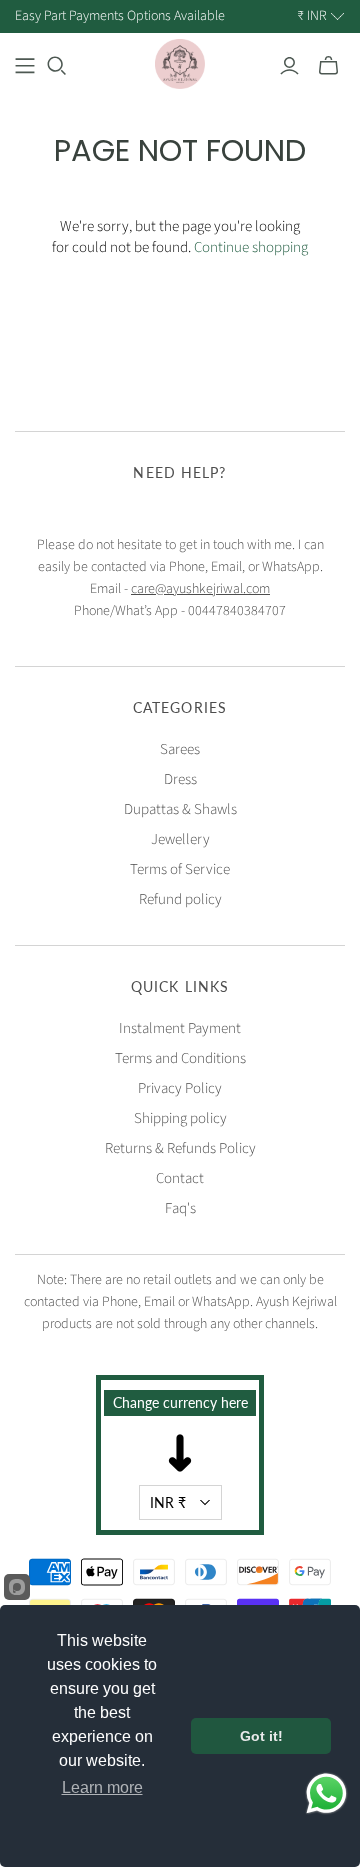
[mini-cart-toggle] (328, 66)
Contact (180, 1178)
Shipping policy (180, 1118)
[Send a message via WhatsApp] (326, 1793)
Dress (180, 779)
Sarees (180, 749)
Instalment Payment (180, 1028)
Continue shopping (251, 247)
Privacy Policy (180, 1088)
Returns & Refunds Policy (180, 1148)
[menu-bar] (25, 66)
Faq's (180, 1208)
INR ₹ (168, 1502)
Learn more (102, 1787)
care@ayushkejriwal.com (200, 589)
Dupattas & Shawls (180, 809)
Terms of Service (180, 869)
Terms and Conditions (180, 1058)
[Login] (289, 66)
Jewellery (180, 839)
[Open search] (57, 66)
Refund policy (180, 899)
